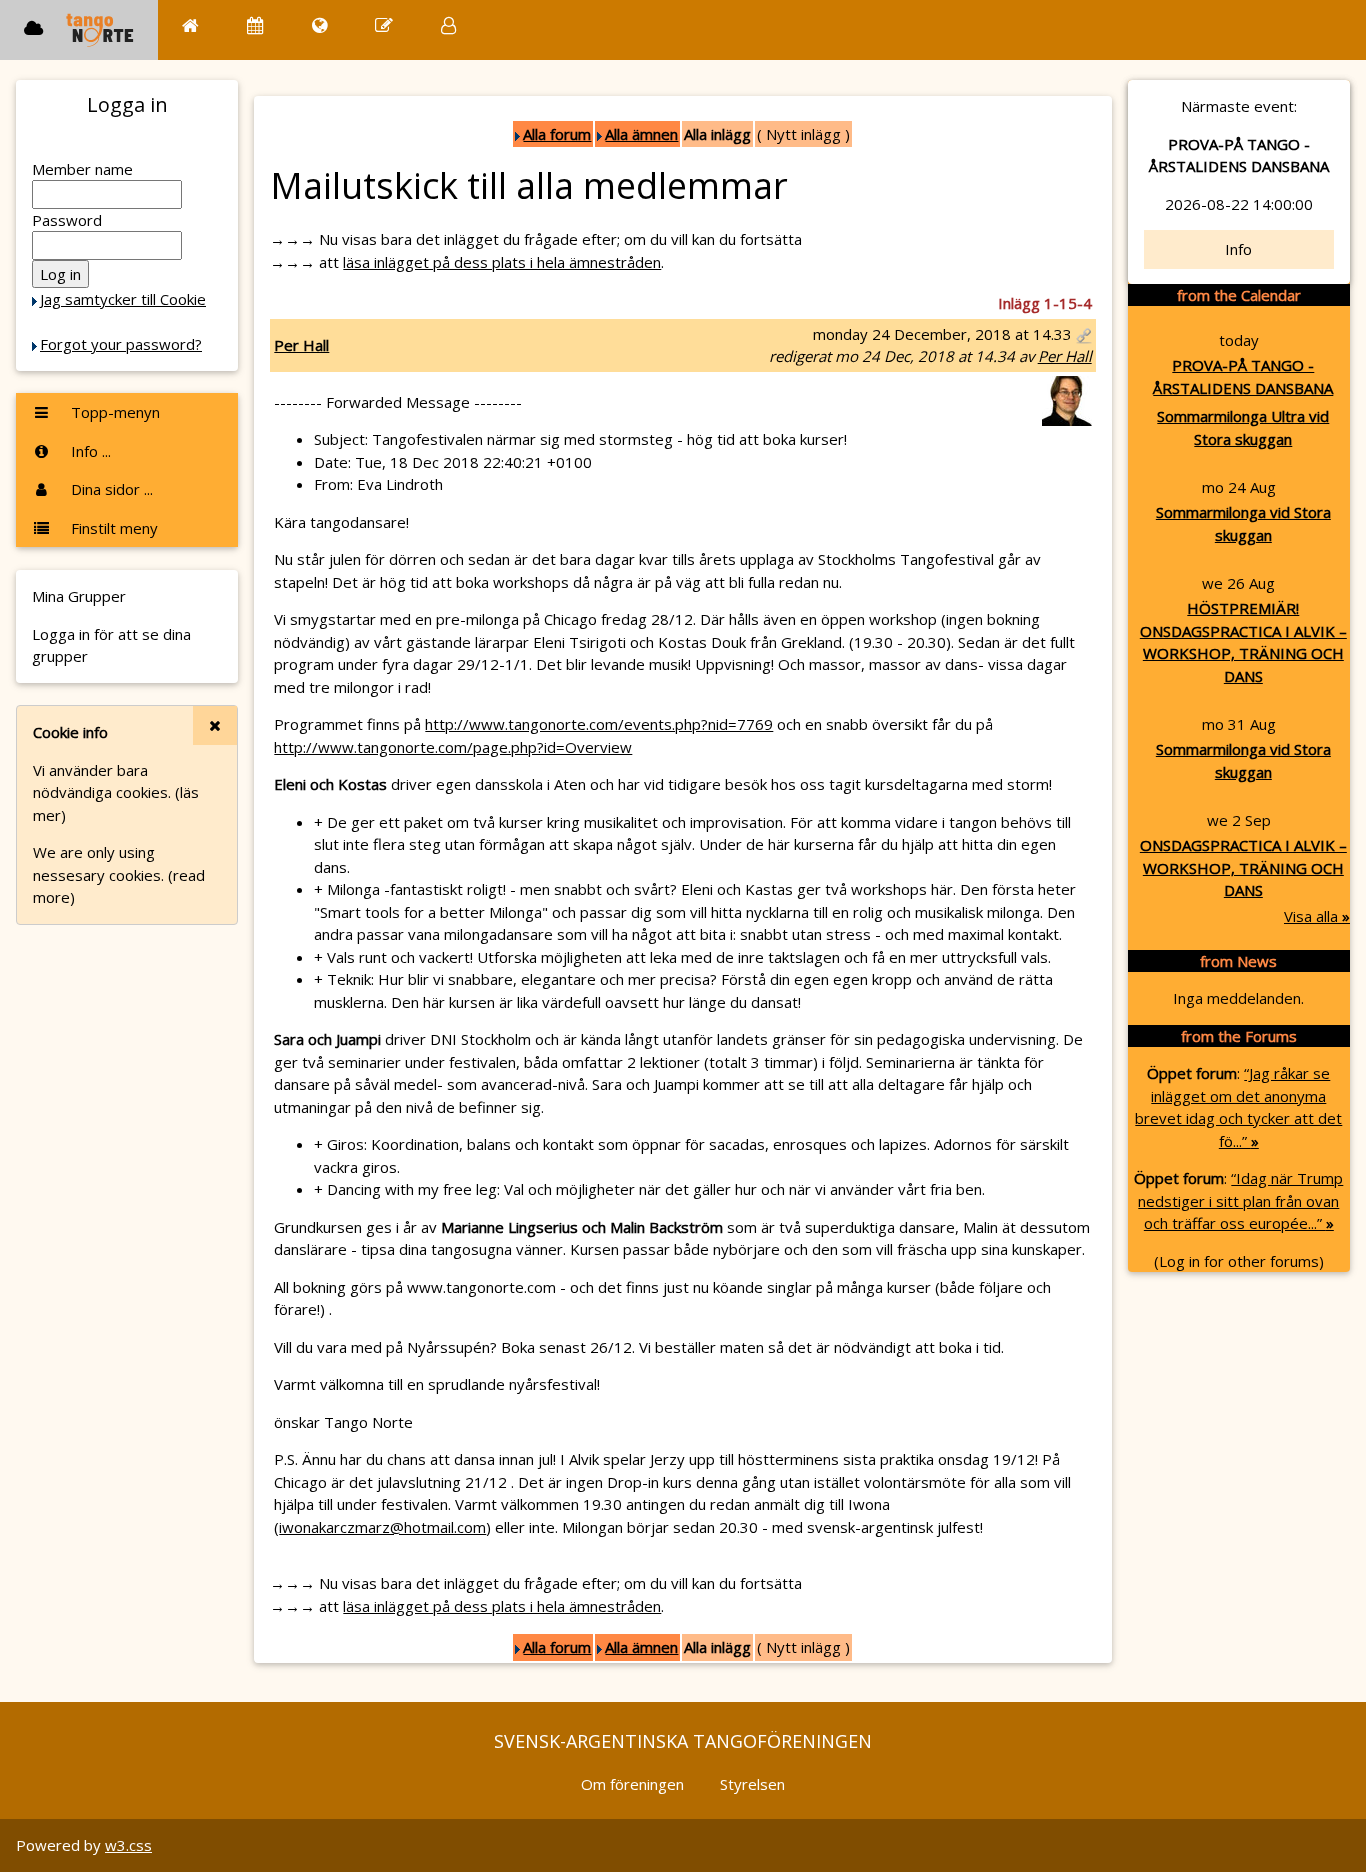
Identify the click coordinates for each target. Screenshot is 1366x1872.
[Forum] (384, 25)
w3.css (128, 1845)
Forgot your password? (121, 344)
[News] (319, 25)
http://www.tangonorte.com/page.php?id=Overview (453, 747)
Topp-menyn (113, 412)
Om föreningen (632, 1784)
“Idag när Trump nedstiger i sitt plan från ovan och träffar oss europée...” (1240, 1200)
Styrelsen (752, 1784)
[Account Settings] (448, 25)
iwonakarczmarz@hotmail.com (382, 1527)
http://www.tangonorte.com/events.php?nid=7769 (599, 724)
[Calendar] (255, 25)
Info (1238, 249)
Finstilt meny (112, 528)
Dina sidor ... (110, 489)
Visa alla (1317, 916)
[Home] (190, 25)
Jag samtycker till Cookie (123, 299)
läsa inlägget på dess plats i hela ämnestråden (502, 262)
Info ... (89, 451)
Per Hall (301, 345)
